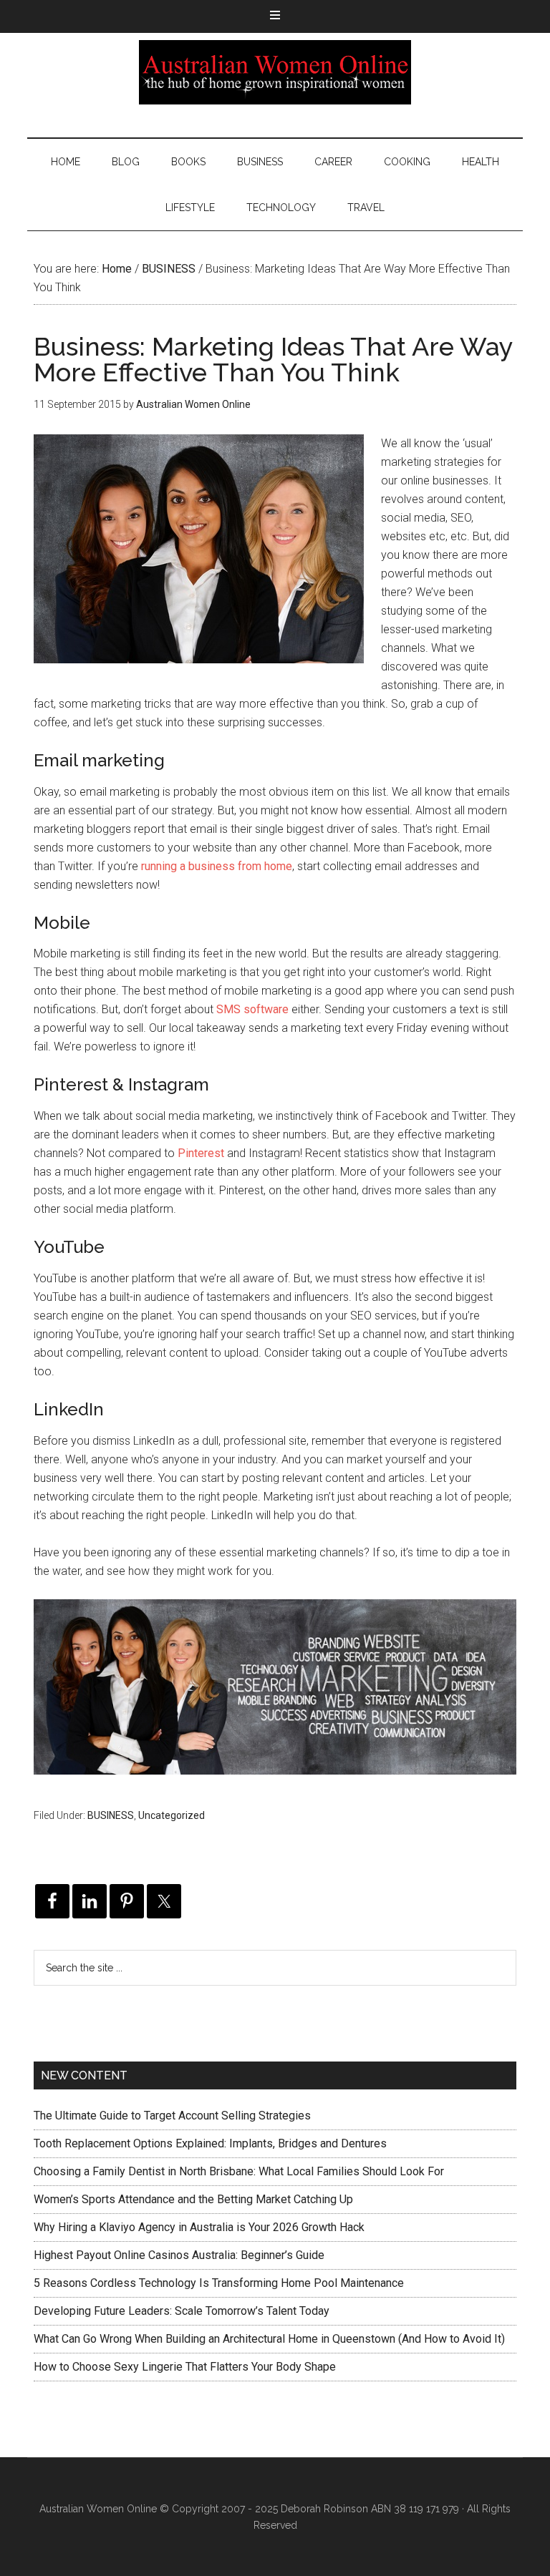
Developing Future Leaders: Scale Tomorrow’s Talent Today (182, 2311)
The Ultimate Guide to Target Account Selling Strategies (172, 2116)
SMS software (252, 1009)
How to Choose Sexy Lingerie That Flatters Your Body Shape (185, 2367)
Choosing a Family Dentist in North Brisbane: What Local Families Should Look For (239, 2171)
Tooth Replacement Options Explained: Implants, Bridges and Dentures (210, 2143)
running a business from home (217, 866)
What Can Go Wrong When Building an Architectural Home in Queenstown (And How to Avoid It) (269, 2339)
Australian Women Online (275, 72)
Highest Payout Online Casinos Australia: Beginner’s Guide (179, 2255)
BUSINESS (111, 1815)
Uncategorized (172, 1815)
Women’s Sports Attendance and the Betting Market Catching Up (193, 2199)
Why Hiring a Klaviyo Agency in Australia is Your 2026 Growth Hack (199, 2227)
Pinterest (201, 1153)
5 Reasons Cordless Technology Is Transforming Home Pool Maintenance (219, 2283)
